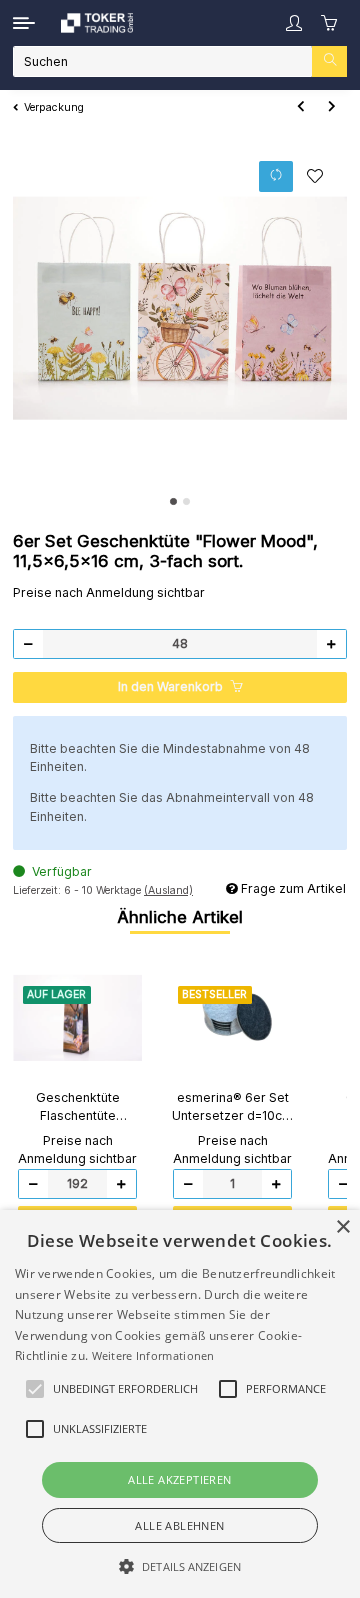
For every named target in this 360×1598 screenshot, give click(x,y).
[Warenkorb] (330, 23)
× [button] (342, 1227)
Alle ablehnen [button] (179, 1525)
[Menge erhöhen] (331, 644)
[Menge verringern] (29, 644)
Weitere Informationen (153, 1355)
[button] (294, 23)
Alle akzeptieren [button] (179, 1479)
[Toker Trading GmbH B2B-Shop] (97, 23)
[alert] (180, 1404)
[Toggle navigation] (24, 23)
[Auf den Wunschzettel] (315, 176)
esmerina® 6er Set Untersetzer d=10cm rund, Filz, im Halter (232, 1108)
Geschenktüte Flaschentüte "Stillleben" (78, 1108)
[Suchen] (329, 61)
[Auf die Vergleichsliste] (276, 176)
